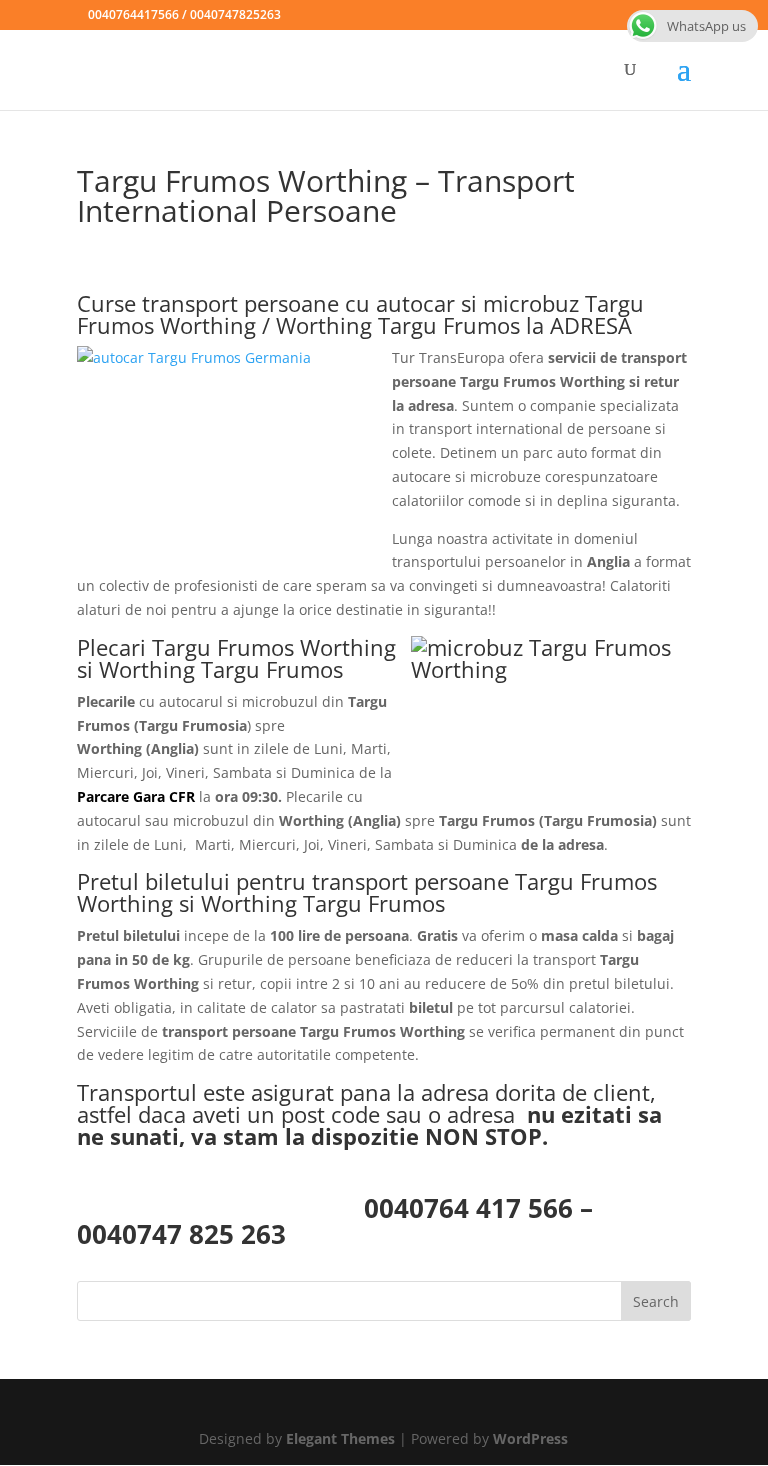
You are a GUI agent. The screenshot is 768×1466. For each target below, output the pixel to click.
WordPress (530, 1438)
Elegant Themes (340, 1438)
